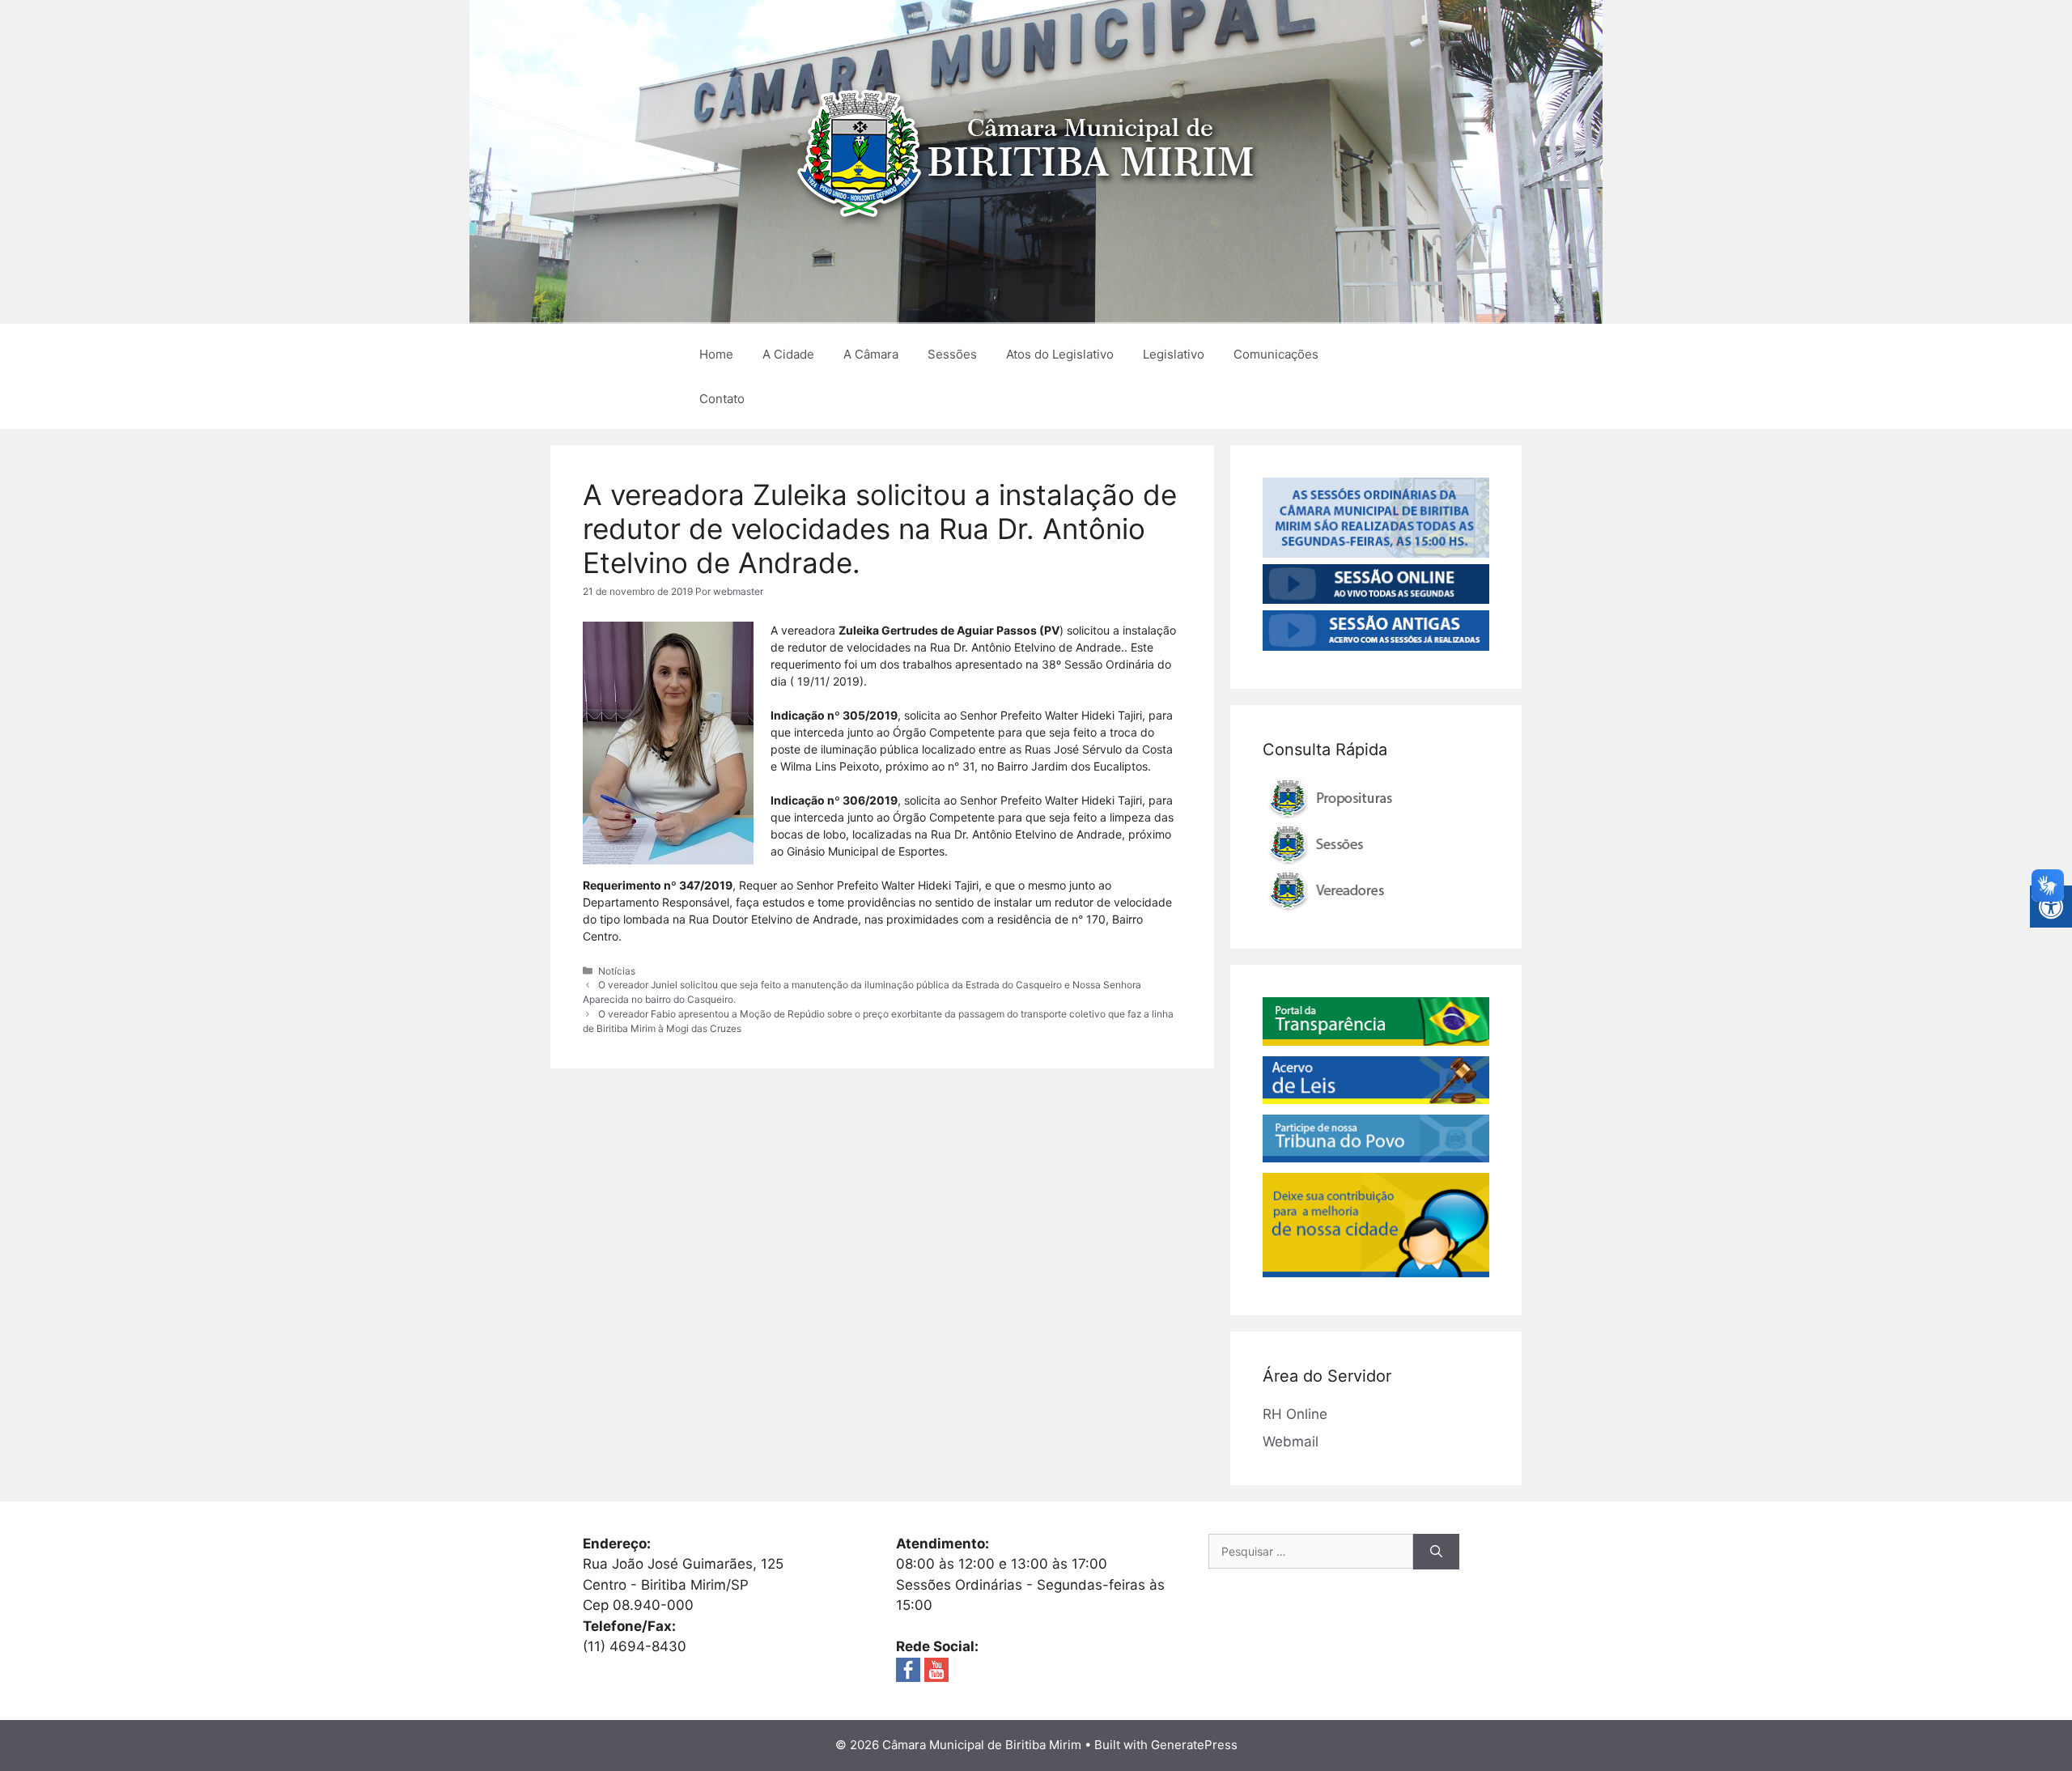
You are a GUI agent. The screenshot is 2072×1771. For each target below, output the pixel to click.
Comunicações (1276, 354)
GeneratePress (1194, 1745)
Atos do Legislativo (1060, 354)
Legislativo (1174, 354)
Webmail (1291, 1442)
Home (716, 354)
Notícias (617, 971)
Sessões (952, 354)
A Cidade (788, 354)
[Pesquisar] (1436, 1552)
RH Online (1295, 1414)
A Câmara (871, 354)
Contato (722, 399)
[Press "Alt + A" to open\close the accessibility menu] (2051, 907)
